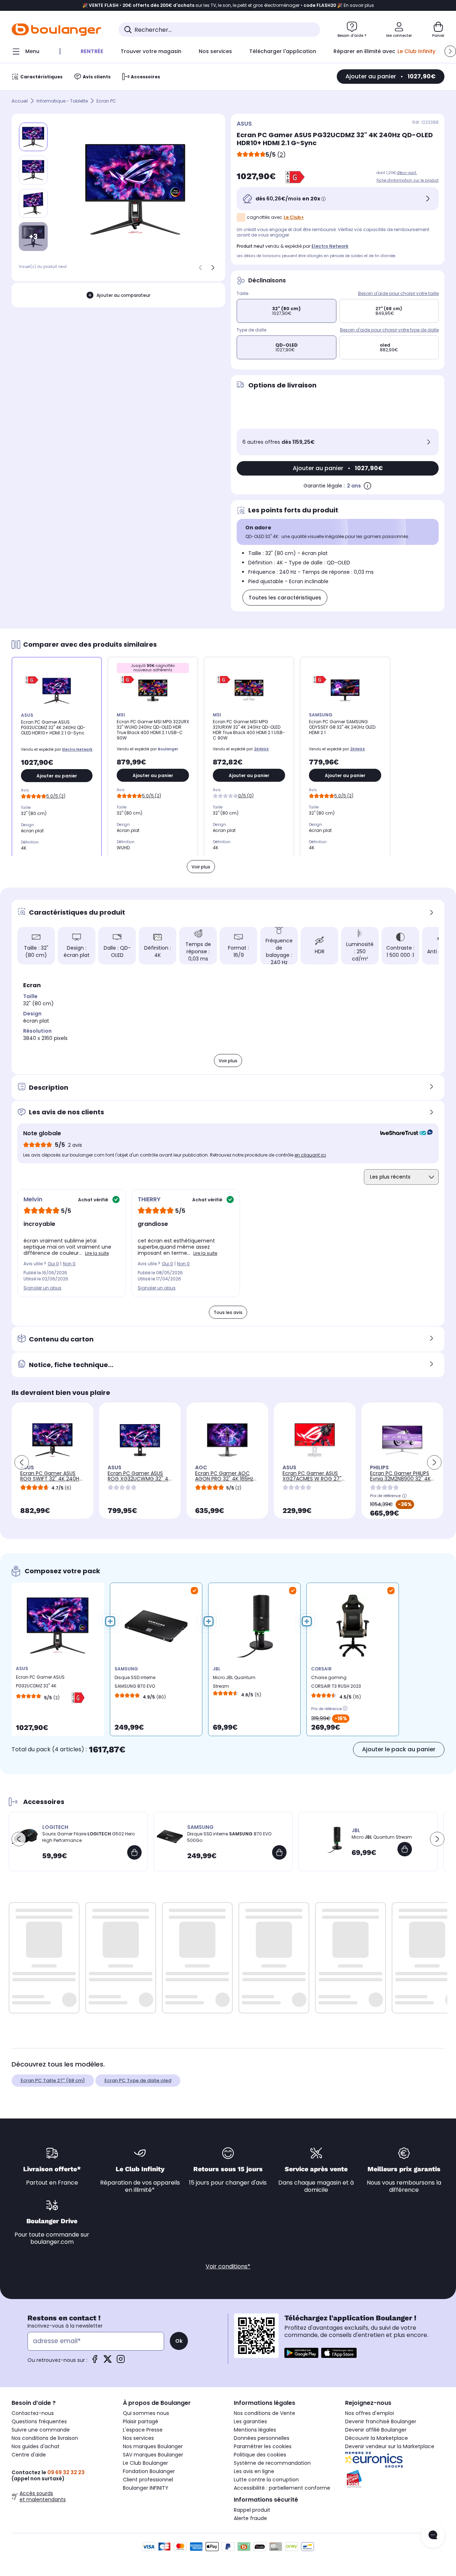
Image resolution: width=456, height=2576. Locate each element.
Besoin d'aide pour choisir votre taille (398, 293)
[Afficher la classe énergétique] (295, 177)
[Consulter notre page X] (108, 2361)
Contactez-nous (33, 2413)
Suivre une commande (41, 2430)
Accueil (20, 101)
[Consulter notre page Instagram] (121, 2361)
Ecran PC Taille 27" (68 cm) (53, 2080)
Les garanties (250, 2421)
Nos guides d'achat (36, 2446)
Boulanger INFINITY (146, 2488)
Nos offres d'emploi (369, 2413)
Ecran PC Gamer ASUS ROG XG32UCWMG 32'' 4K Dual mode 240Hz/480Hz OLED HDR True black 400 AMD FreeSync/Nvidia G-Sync (139, 1487)
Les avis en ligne (254, 2471)
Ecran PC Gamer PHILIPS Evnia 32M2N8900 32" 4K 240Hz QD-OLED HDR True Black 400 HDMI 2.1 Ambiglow (400, 1484)
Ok (179, 2341)
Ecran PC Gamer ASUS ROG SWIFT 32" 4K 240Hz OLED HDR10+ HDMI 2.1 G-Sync (51, 1481)
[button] (450, 51)
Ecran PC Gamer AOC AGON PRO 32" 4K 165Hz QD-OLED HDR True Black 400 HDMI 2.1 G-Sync (226, 1481)
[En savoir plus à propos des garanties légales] (367, 486)
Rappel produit (252, 2510)
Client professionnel (148, 2480)
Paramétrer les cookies (263, 2446)
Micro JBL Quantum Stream (234, 1682)
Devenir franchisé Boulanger (381, 2421)
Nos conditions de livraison (45, 2438)
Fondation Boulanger (149, 2471)
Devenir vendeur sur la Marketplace (390, 2446)
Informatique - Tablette (62, 101)
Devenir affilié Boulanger (376, 2430)
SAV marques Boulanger (153, 2455)
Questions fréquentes (39, 2421)
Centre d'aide (29, 2455)
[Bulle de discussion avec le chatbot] (433, 2536)
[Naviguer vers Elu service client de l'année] (395, 2479)
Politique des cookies (260, 2455)
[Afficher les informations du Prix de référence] (404, 1496)
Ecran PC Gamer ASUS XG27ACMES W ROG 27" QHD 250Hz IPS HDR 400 (312, 1479)
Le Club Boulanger (145, 2463)
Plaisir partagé (141, 2421)
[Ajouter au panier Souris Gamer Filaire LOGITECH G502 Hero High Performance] (134, 1852)
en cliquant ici (310, 1155)
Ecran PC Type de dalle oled (138, 2080)
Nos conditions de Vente (264, 2413)
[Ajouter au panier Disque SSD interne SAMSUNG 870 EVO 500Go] (279, 1852)
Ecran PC (106, 101)
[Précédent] (201, 268)
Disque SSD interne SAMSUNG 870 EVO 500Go (135, 1684)
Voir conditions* (228, 2266)
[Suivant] (213, 268)
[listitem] (33, 170)
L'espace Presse (143, 2430)
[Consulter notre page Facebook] (95, 2361)
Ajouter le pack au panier (399, 1749)
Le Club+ (294, 217)
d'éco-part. (407, 173)
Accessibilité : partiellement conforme (282, 2488)
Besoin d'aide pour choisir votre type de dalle (389, 330)
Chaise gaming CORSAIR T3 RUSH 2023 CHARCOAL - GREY (336, 1684)
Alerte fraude (250, 2518)
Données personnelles (262, 2438)
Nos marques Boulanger (153, 2446)
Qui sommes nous (146, 2413)
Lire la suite (97, 1253)
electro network (330, 246)
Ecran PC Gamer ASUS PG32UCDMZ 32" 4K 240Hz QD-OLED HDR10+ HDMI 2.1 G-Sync (41, 1683)
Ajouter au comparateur (123, 295)
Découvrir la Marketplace (377, 2438)
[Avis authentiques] (403, 1133)
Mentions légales (255, 2430)
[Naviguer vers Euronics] (395, 2460)
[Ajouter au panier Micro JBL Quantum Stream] (405, 1849)
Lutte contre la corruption (266, 2480)
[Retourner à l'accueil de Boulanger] (56, 30)
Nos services (138, 2438)
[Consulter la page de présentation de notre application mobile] (301, 2353)
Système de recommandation (272, 2463)
